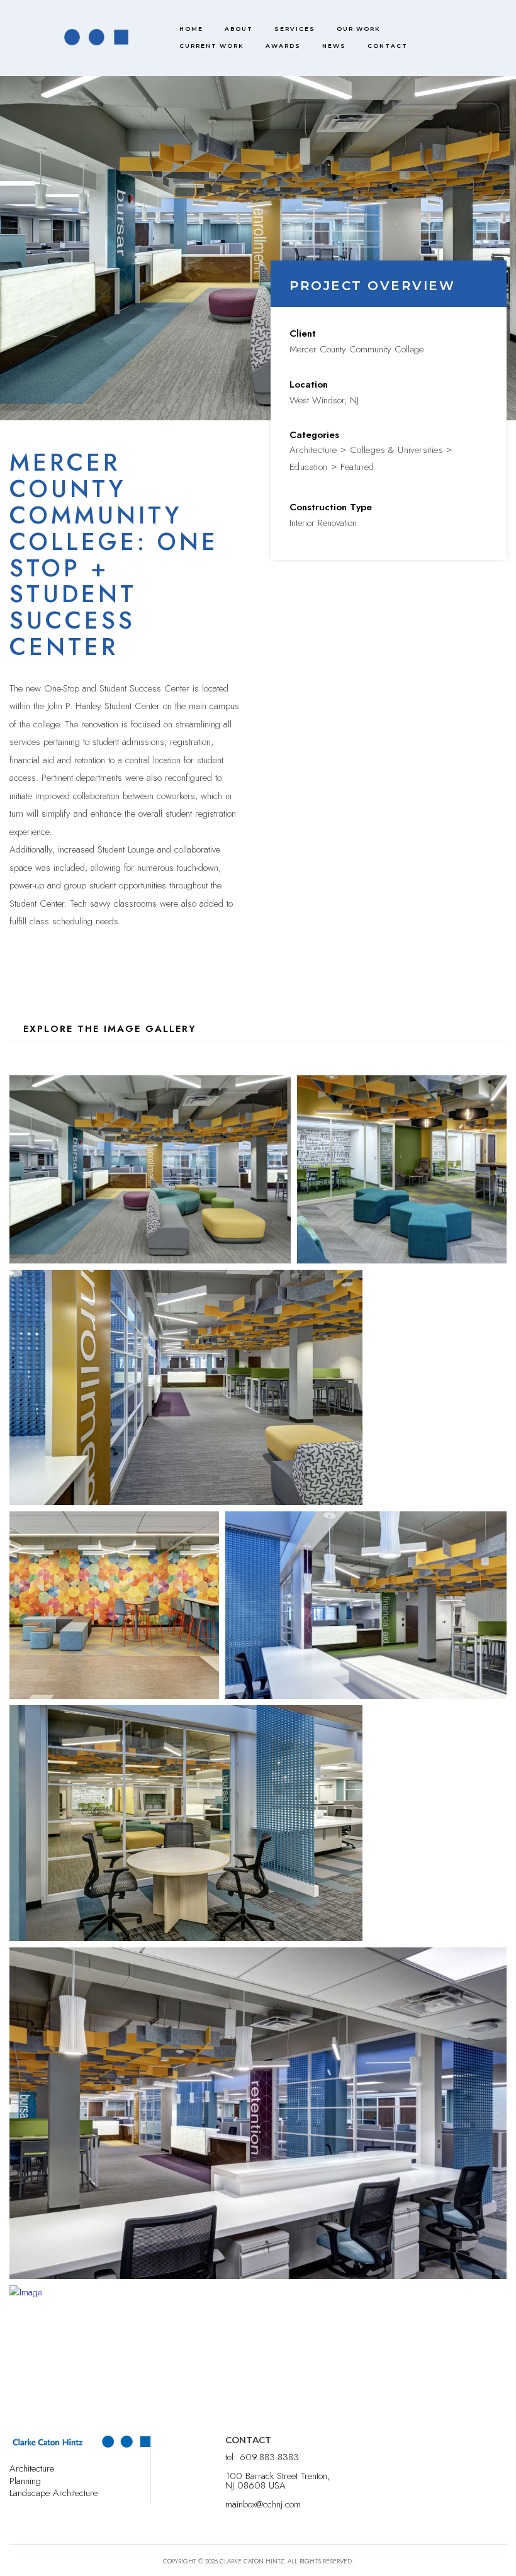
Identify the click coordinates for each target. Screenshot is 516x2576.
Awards (283, 46)
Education (309, 467)
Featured (357, 467)
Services (295, 29)
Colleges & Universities (396, 450)
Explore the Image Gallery (110, 1029)
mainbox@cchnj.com (263, 2504)
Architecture (313, 450)
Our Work (359, 29)
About (239, 29)
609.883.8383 (269, 2457)
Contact (388, 46)
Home (191, 29)
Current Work (212, 46)
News (334, 46)
